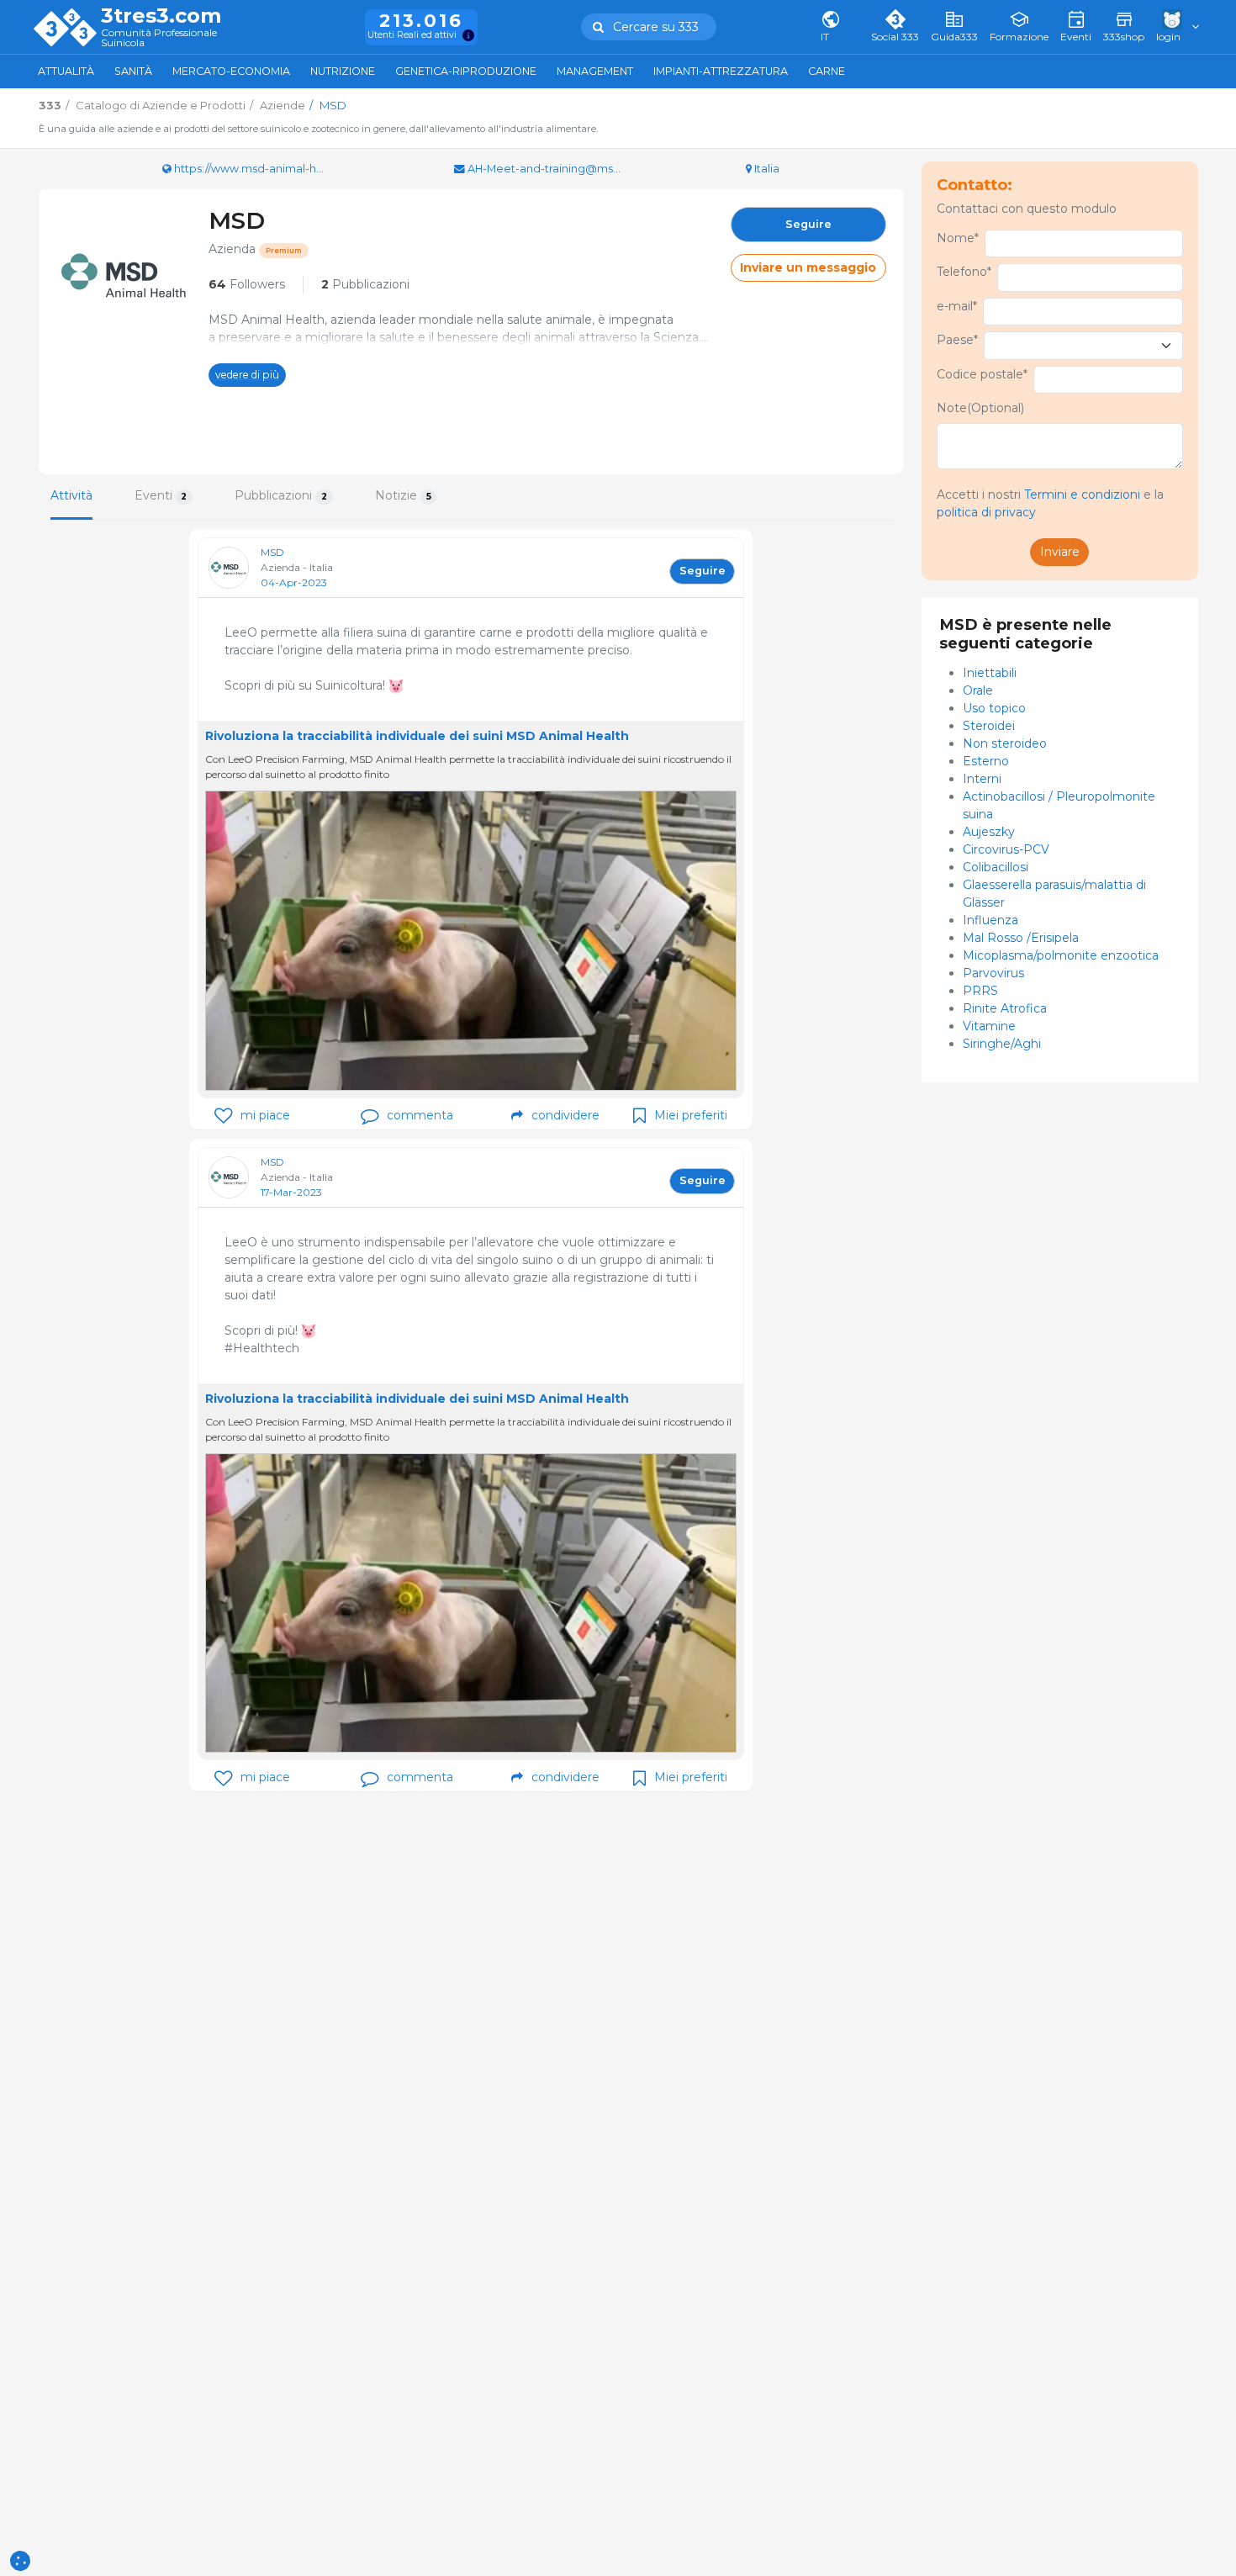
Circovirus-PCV (1006, 849)
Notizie (403, 495)
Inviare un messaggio (808, 267)
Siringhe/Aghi (1002, 1044)
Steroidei (989, 726)
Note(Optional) (980, 408)
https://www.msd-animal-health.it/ (264, 169)
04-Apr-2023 (294, 582)
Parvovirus (993, 973)
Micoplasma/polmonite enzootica (1061, 955)
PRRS (980, 991)
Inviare (1060, 552)
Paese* (957, 340)
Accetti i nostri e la (1050, 503)
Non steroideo (1005, 743)
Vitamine (989, 1026)
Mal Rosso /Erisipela (1021, 938)
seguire (808, 224)
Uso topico (994, 708)
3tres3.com (161, 16)
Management (595, 71)
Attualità (66, 71)
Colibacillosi (996, 867)
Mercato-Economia (231, 71)
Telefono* (964, 272)
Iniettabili (990, 673)
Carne (827, 71)
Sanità (133, 71)
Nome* (958, 238)
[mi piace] (223, 1116)
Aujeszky (989, 832)
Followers (247, 284)
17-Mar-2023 (291, 1192)
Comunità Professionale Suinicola (159, 38)
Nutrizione (343, 71)
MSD (272, 552)
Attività (71, 495)
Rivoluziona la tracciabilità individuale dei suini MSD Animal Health (417, 736)
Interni (982, 779)
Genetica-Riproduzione (466, 71)
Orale (978, 690)
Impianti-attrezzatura (721, 71)
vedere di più (247, 375)
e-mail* (957, 306)
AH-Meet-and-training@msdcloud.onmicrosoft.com (607, 169)
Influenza (990, 920)
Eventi (161, 495)
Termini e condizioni (1082, 495)
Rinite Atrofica (1005, 1008)
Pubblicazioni (365, 284)
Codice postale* (982, 374)
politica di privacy (986, 512)
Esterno (986, 761)
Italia (766, 169)
